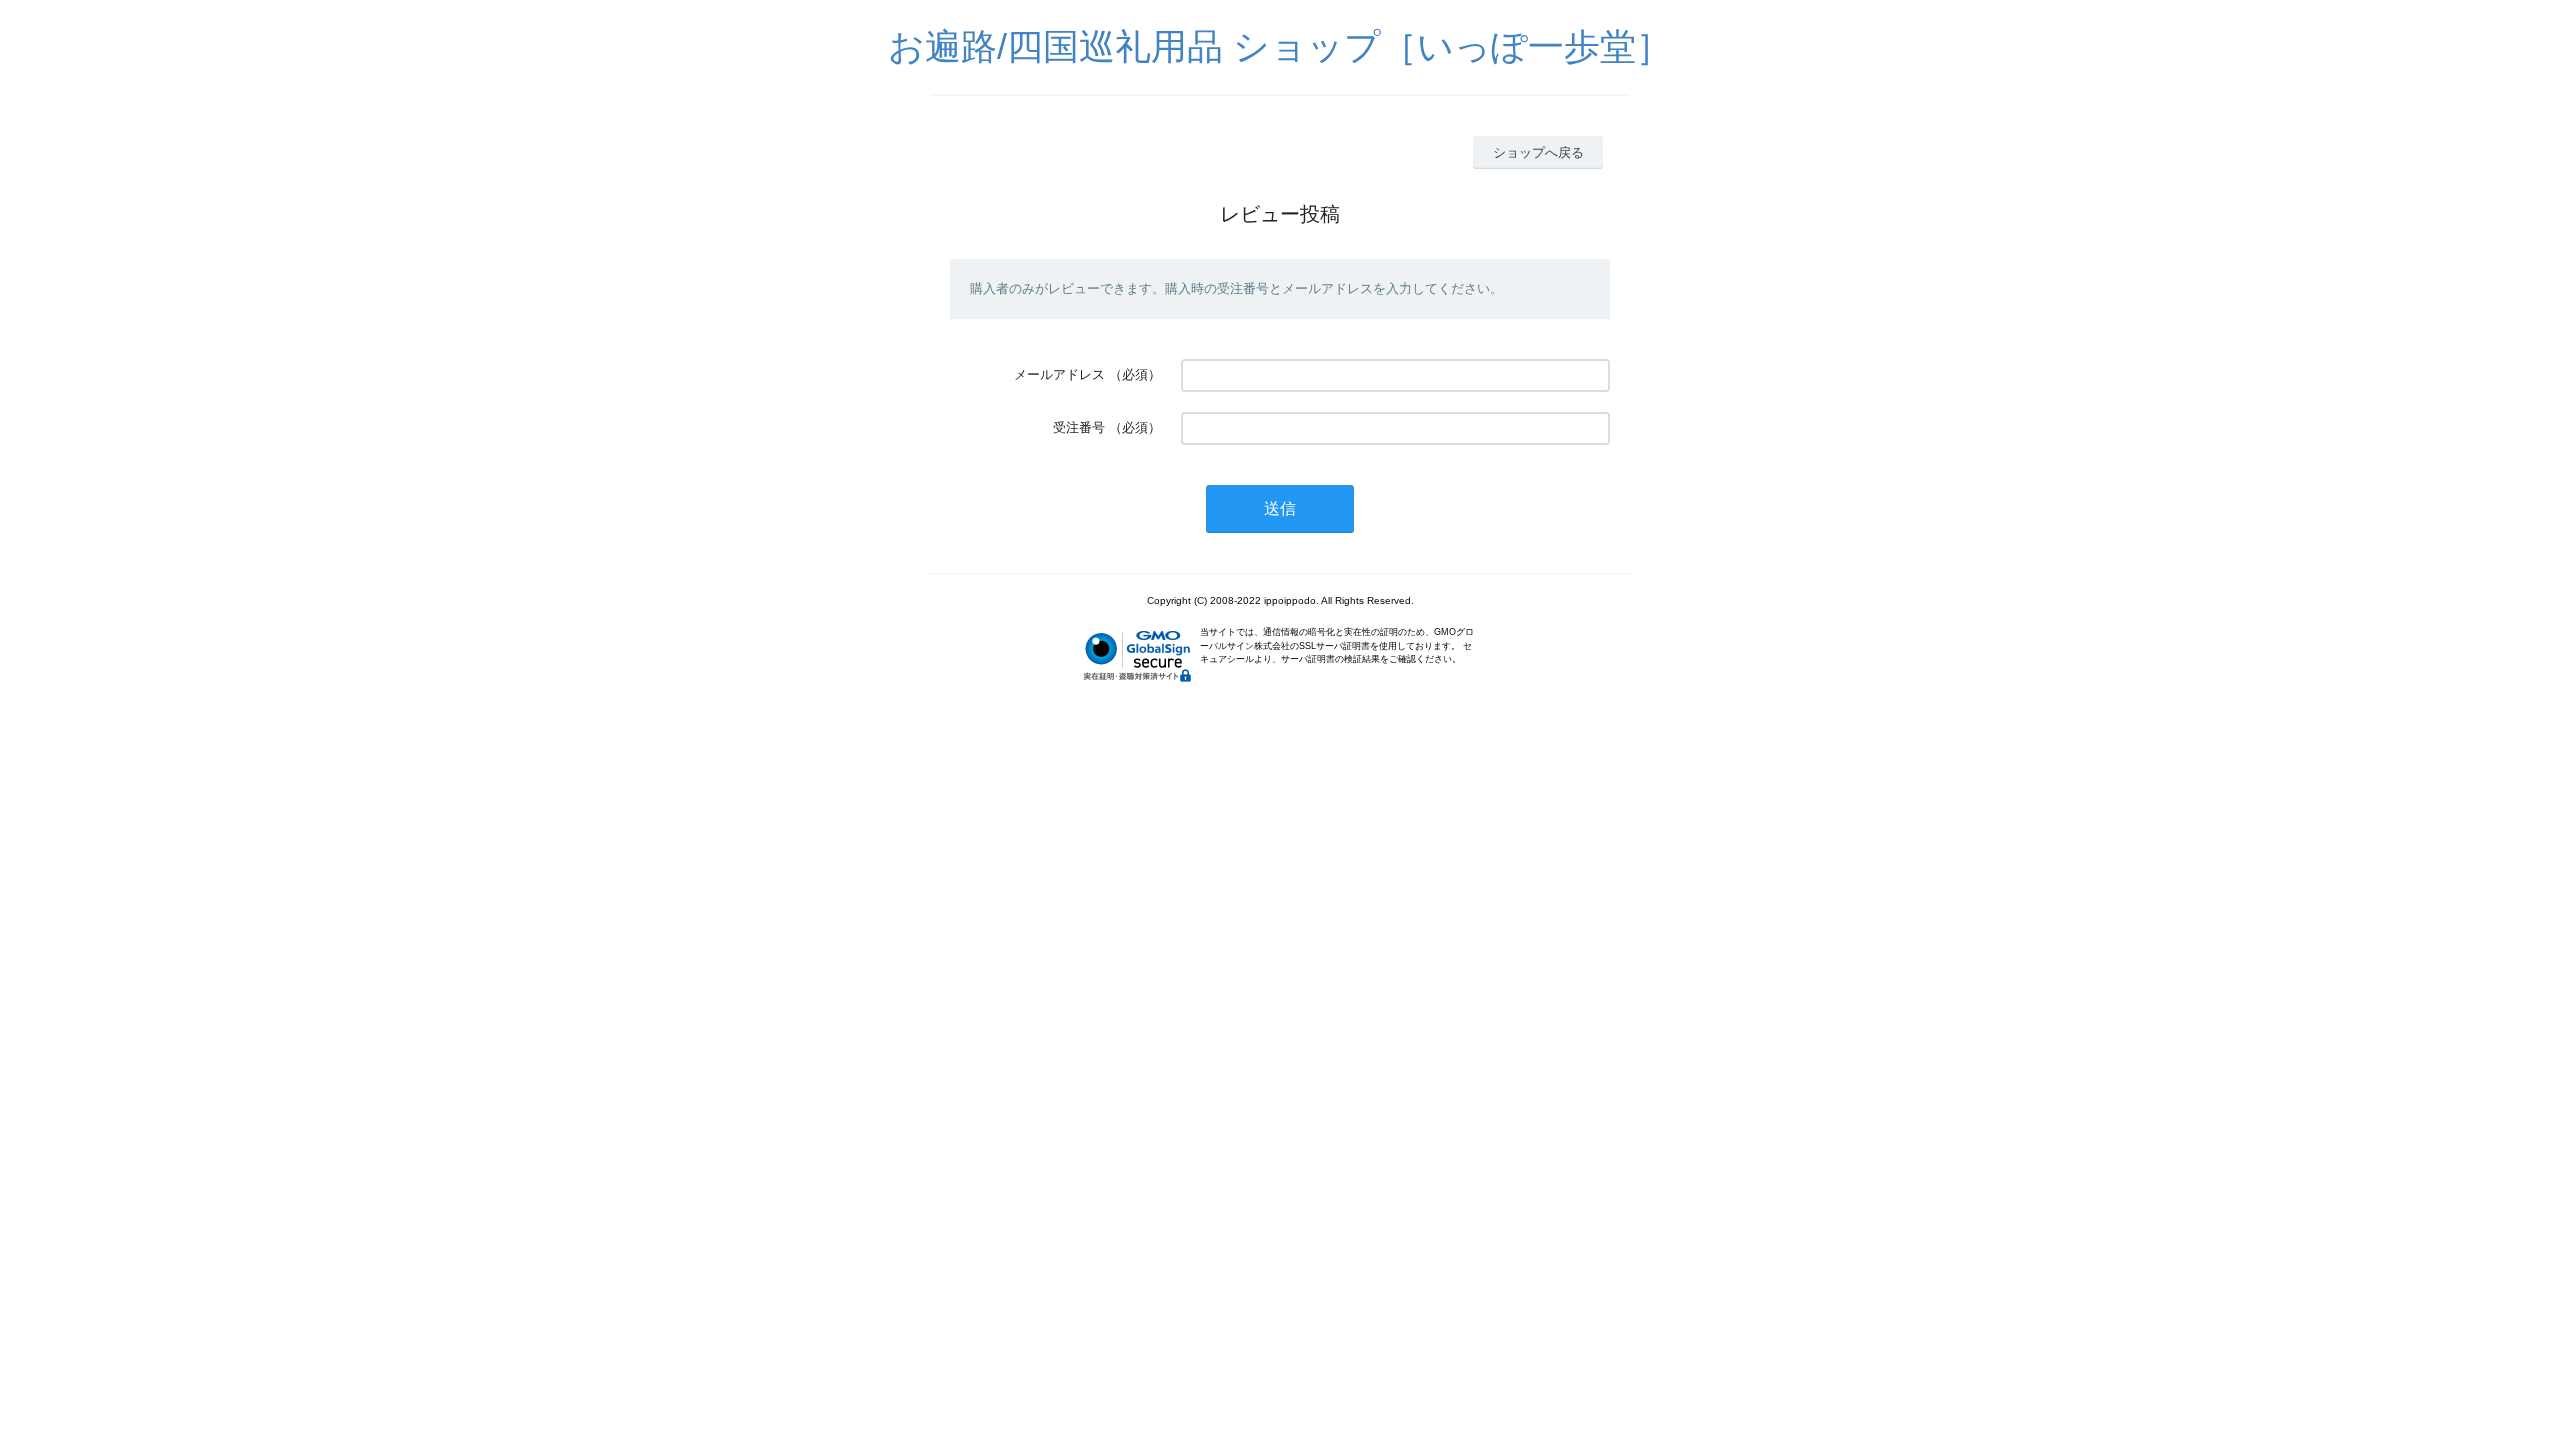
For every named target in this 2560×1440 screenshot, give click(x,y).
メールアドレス (1059, 374)
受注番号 (1079, 427)
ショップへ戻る (1538, 152)
